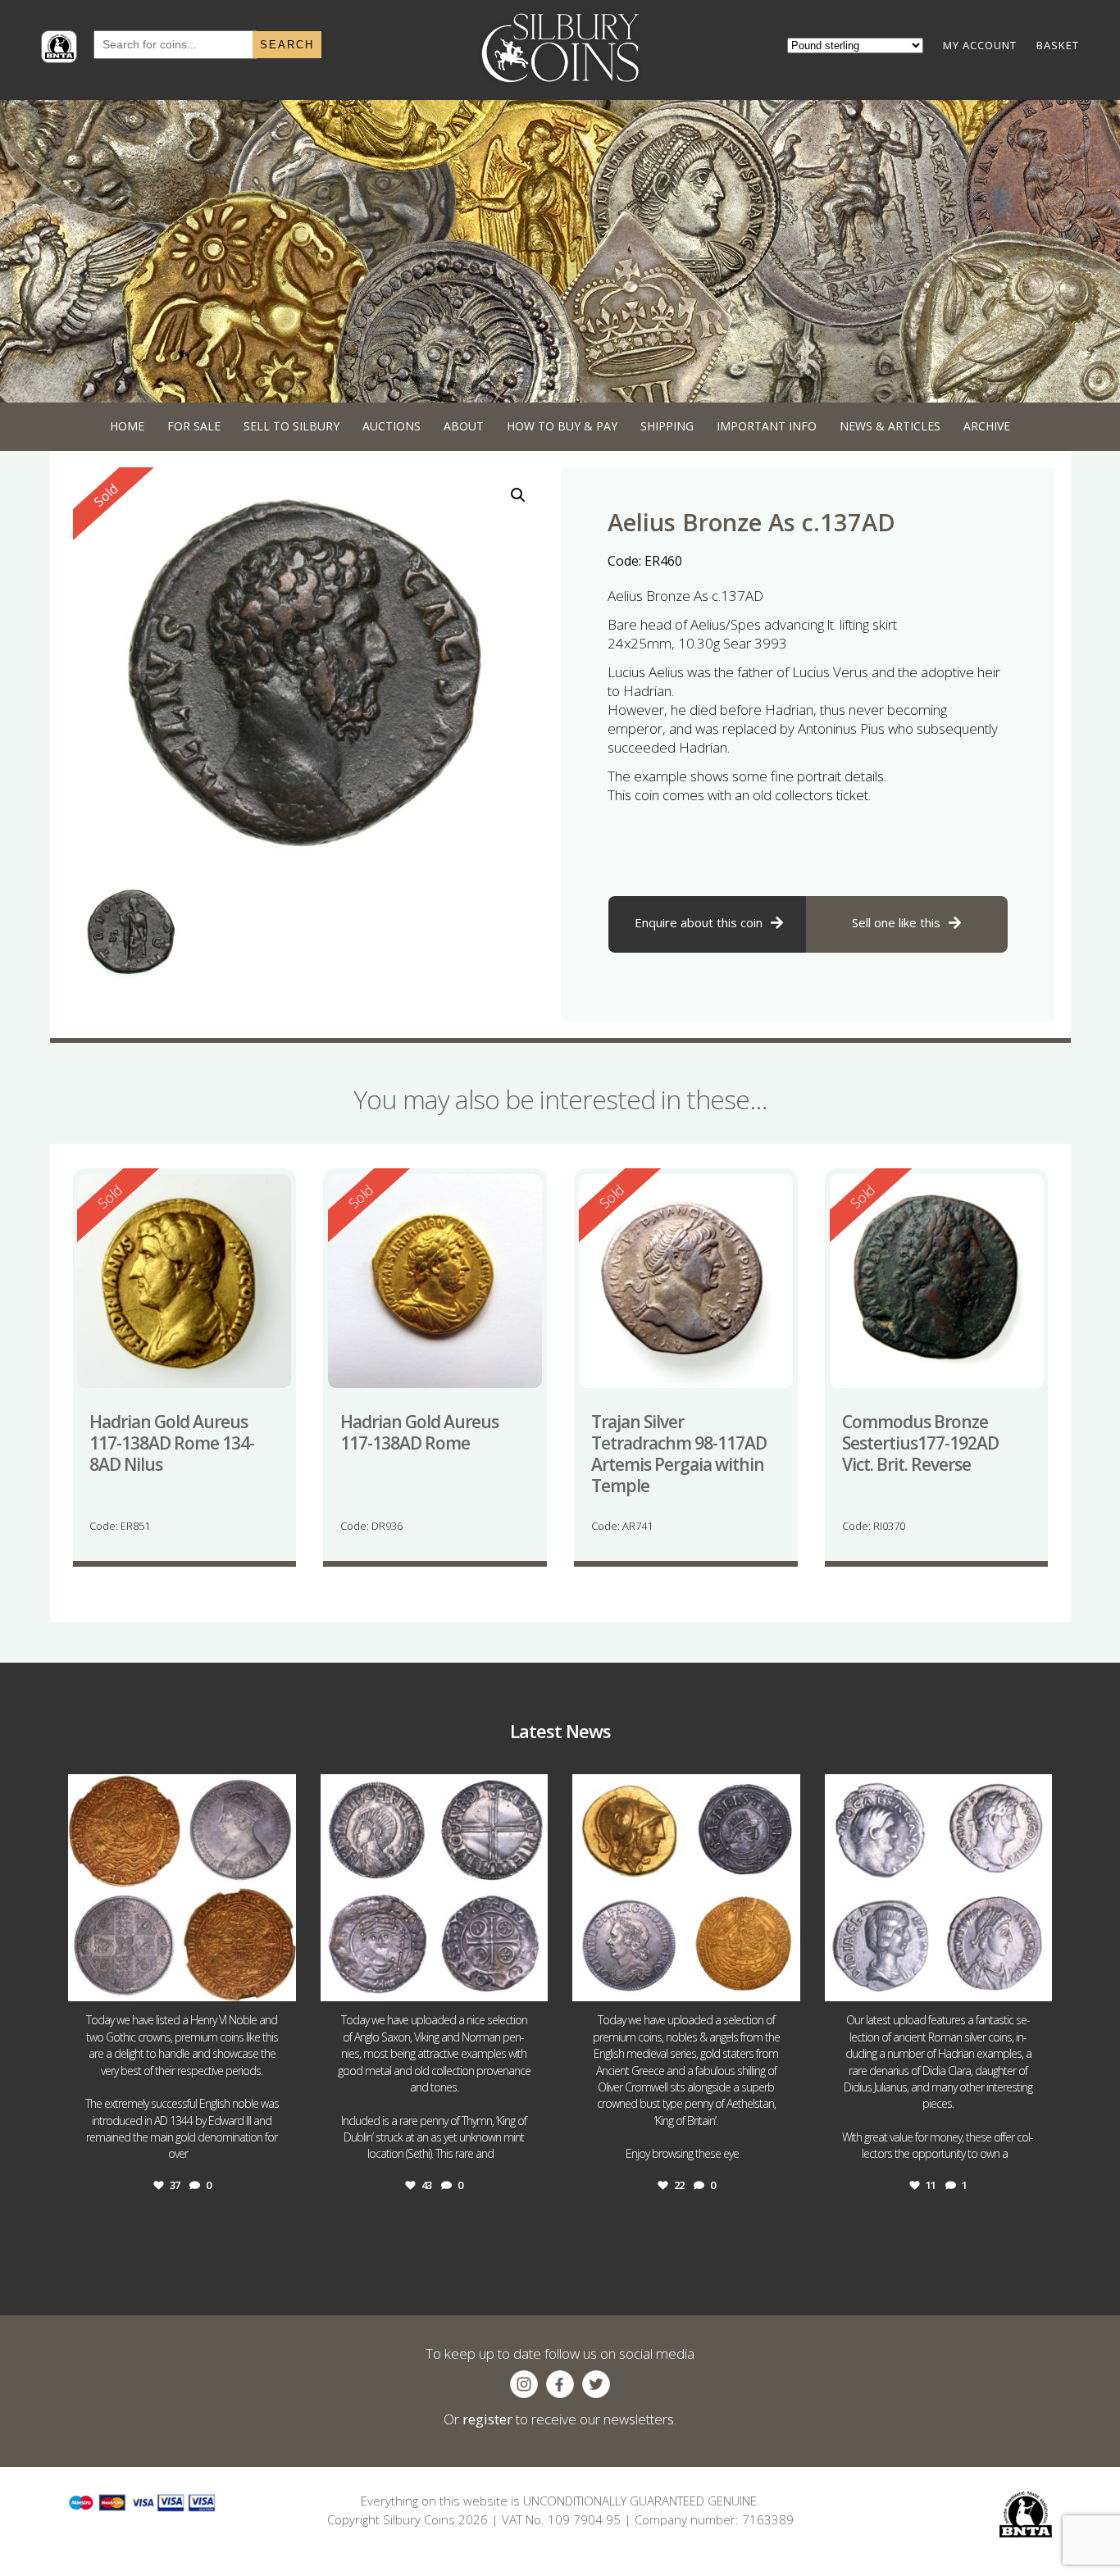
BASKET (1058, 45)
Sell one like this (896, 922)
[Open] (182, 1888)
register (487, 2419)
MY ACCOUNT (980, 45)
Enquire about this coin (699, 922)
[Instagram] (280, 1981)
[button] (518, 495)
